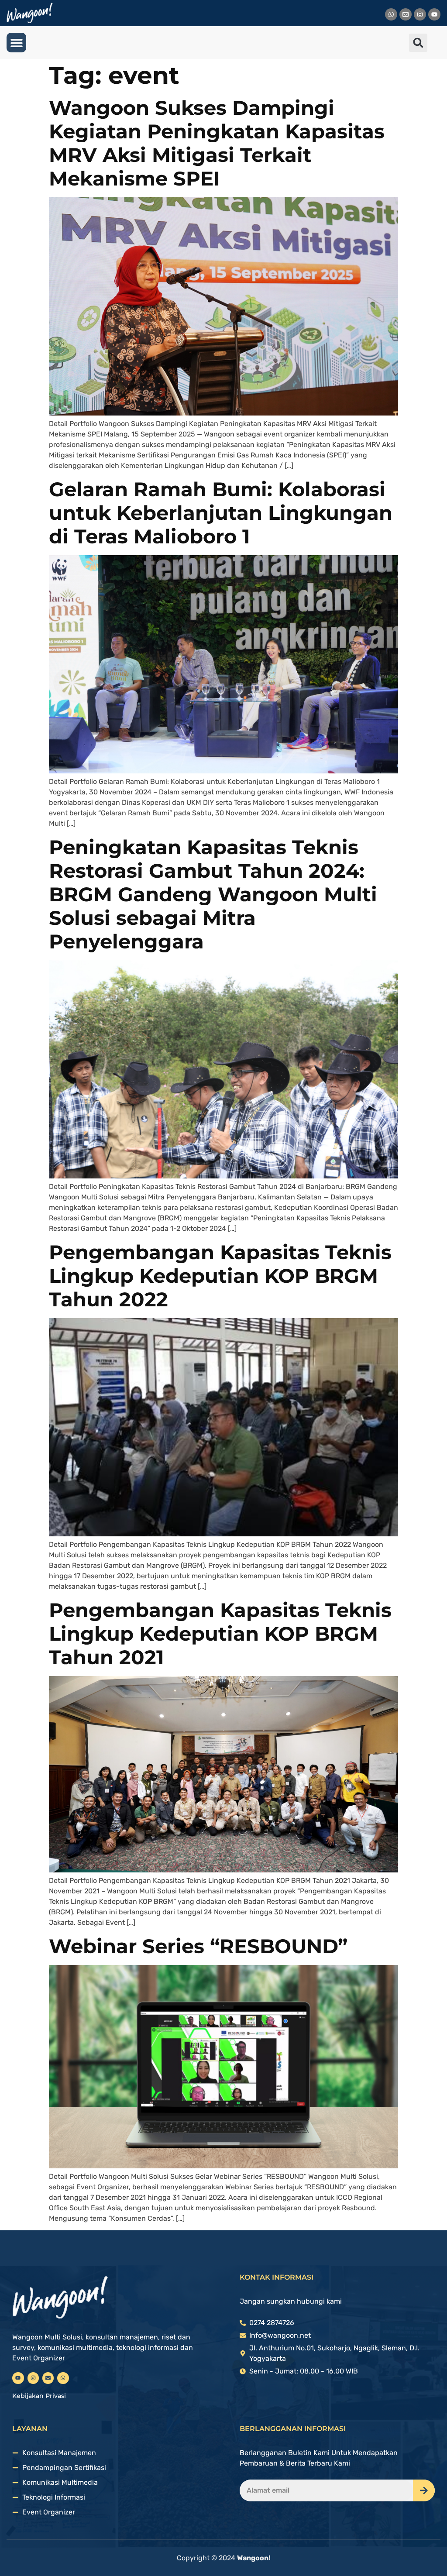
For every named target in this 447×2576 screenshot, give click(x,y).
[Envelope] (406, 14)
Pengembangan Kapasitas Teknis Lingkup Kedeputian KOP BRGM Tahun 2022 (220, 1276)
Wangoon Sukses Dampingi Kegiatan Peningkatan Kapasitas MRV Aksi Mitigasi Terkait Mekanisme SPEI (217, 143)
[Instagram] (420, 14)
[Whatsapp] (391, 14)
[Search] (424, 2490)
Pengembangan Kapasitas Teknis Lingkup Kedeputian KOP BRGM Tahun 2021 (220, 1633)
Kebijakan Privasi (39, 2396)
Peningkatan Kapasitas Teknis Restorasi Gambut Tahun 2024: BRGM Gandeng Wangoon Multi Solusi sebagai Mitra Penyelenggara (213, 894)
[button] (16, 43)
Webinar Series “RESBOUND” (198, 1946)
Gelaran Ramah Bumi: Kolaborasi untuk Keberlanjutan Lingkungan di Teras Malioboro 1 (221, 513)
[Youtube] (434, 14)
